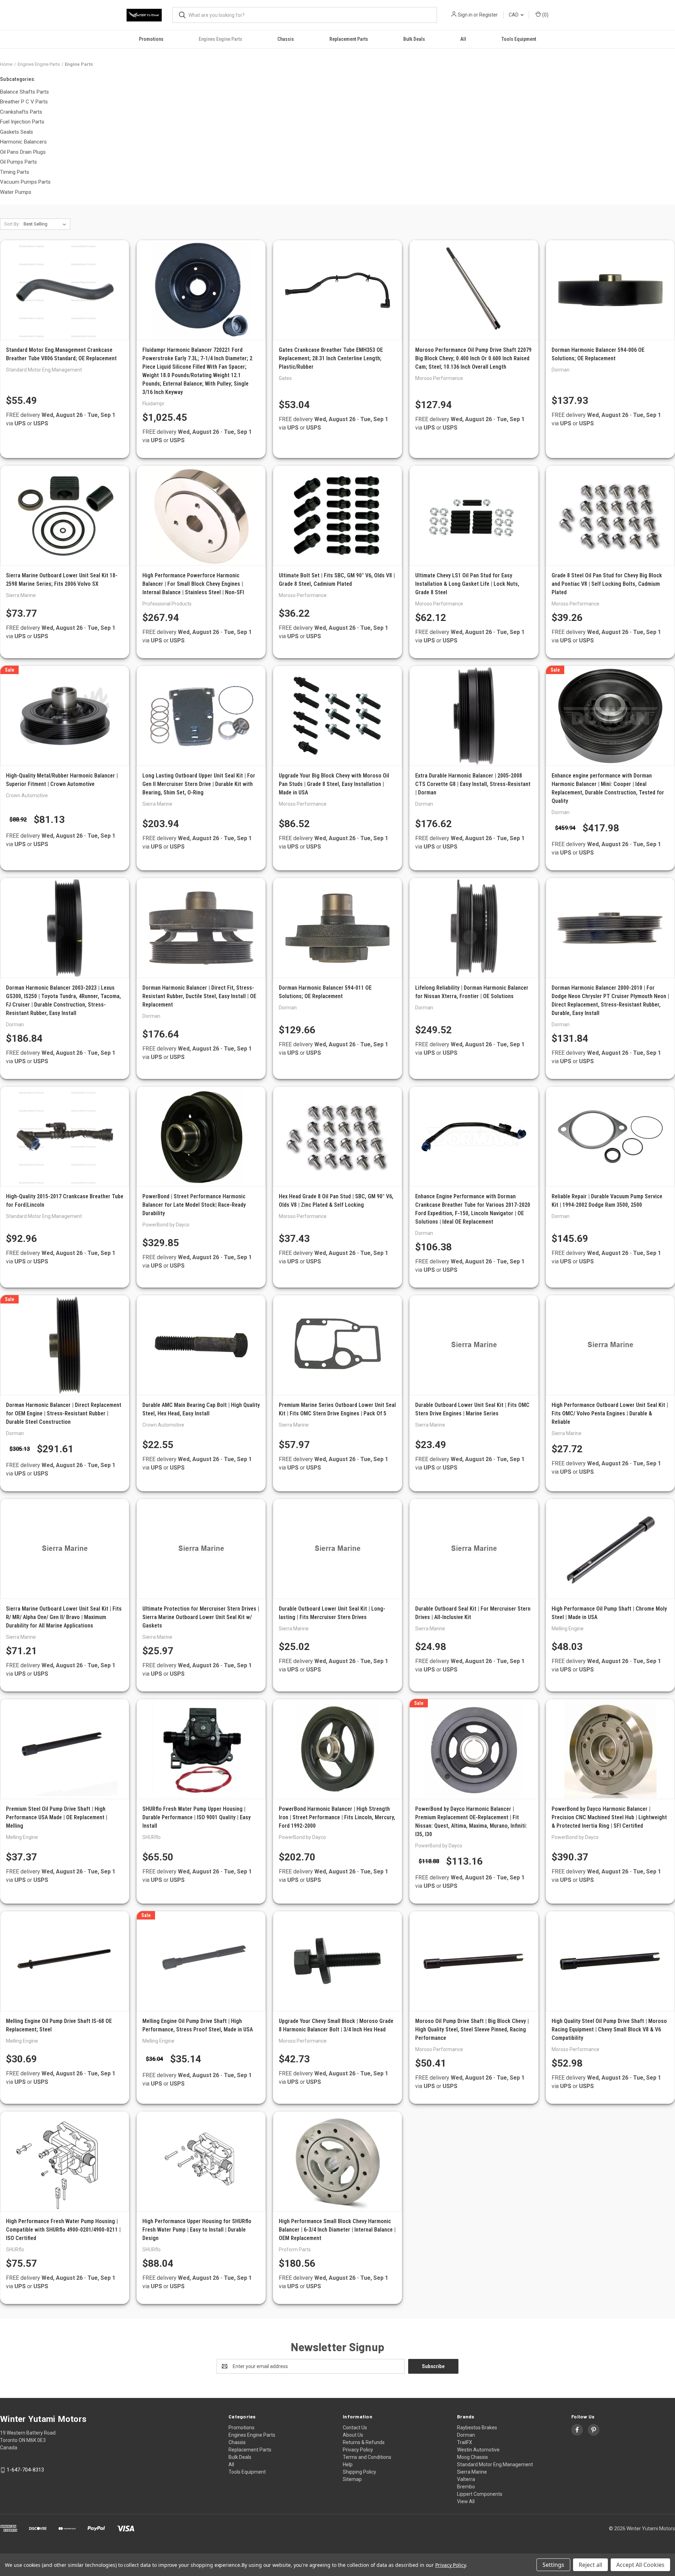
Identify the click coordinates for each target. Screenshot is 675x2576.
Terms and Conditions (367, 2457)
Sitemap (352, 2479)
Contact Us (355, 2428)
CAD (514, 15)
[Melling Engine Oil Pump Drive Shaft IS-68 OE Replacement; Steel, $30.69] (65, 1961)
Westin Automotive (478, 2450)
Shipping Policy (359, 2472)
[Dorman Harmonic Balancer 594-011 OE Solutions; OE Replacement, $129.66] (337, 928)
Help (348, 2464)
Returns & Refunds (364, 2442)
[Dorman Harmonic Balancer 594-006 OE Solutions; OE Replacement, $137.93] (610, 290)
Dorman (466, 2435)
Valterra (466, 2479)
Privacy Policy (358, 2450)
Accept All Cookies (640, 2565)
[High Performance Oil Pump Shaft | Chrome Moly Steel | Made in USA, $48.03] (610, 1549)
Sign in (465, 15)
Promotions (151, 39)
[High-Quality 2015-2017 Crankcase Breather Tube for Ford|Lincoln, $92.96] (65, 1137)
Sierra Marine (472, 2472)
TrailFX (465, 2442)
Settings (553, 2565)
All (463, 39)
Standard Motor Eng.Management (495, 2464)
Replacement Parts (349, 39)
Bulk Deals (414, 39)
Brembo (466, 2487)
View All (466, 2501)
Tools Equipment (519, 39)
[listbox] (46, 224)
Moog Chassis (472, 2457)
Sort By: (12, 224)
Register (488, 15)
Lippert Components (480, 2494)
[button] (337, 2548)
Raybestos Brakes (477, 2428)
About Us (353, 2435)
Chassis (286, 39)
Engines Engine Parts (220, 39)
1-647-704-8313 (25, 2470)
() (545, 15)
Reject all (590, 2565)
